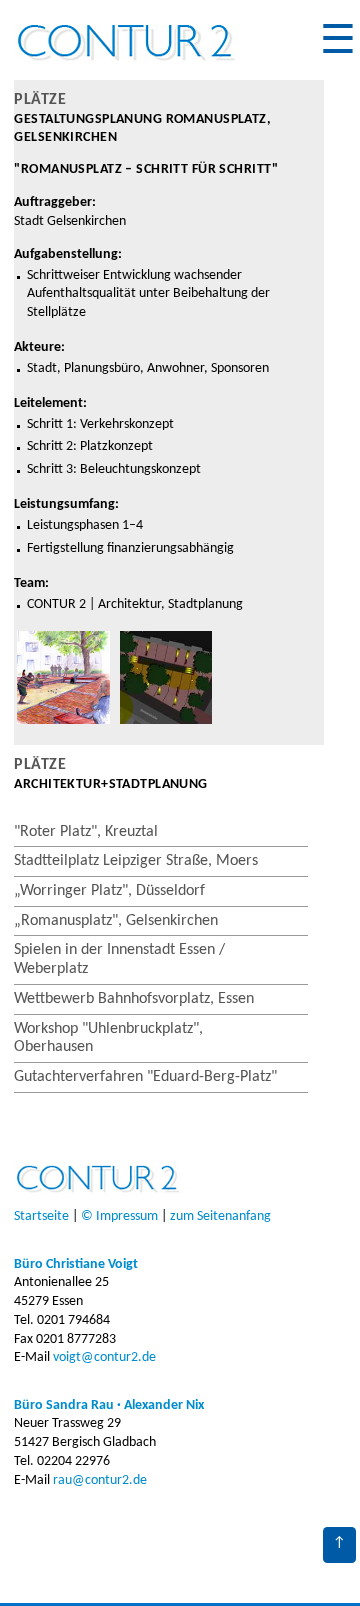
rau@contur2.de (100, 1480)
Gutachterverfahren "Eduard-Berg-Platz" (145, 1077)
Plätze (40, 100)
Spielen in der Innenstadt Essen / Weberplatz (119, 959)
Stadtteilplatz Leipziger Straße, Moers (136, 861)
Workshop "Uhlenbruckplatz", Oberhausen (108, 1038)
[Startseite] (129, 68)
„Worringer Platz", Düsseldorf (109, 891)
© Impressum (119, 1216)
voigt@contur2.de (104, 1357)
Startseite (41, 1216)
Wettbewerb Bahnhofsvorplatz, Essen (134, 999)
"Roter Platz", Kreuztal (86, 832)
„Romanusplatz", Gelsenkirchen (116, 921)
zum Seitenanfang (220, 1216)
